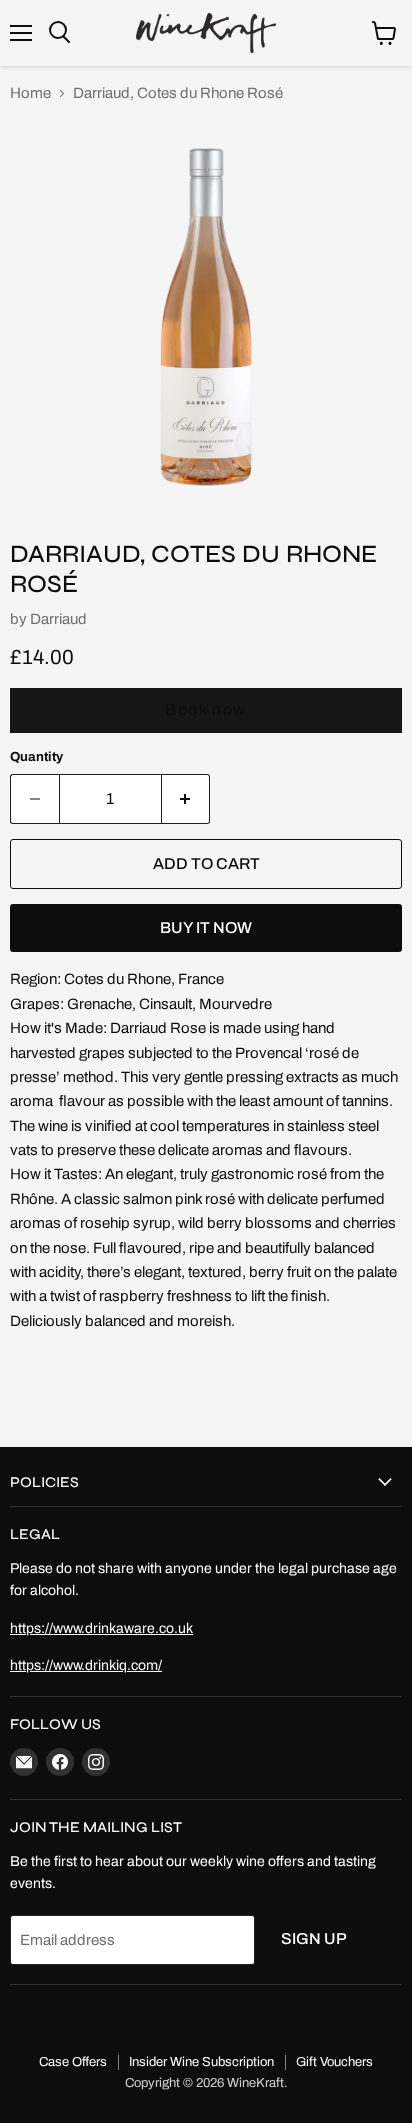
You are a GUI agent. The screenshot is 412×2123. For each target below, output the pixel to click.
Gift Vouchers (334, 2062)
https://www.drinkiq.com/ (86, 1665)
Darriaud (58, 619)
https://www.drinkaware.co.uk (101, 1628)
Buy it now (206, 927)
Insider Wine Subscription (201, 2062)
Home (30, 93)
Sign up (314, 1938)
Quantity (36, 756)
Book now (206, 709)
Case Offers (73, 2062)
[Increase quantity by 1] (186, 799)
